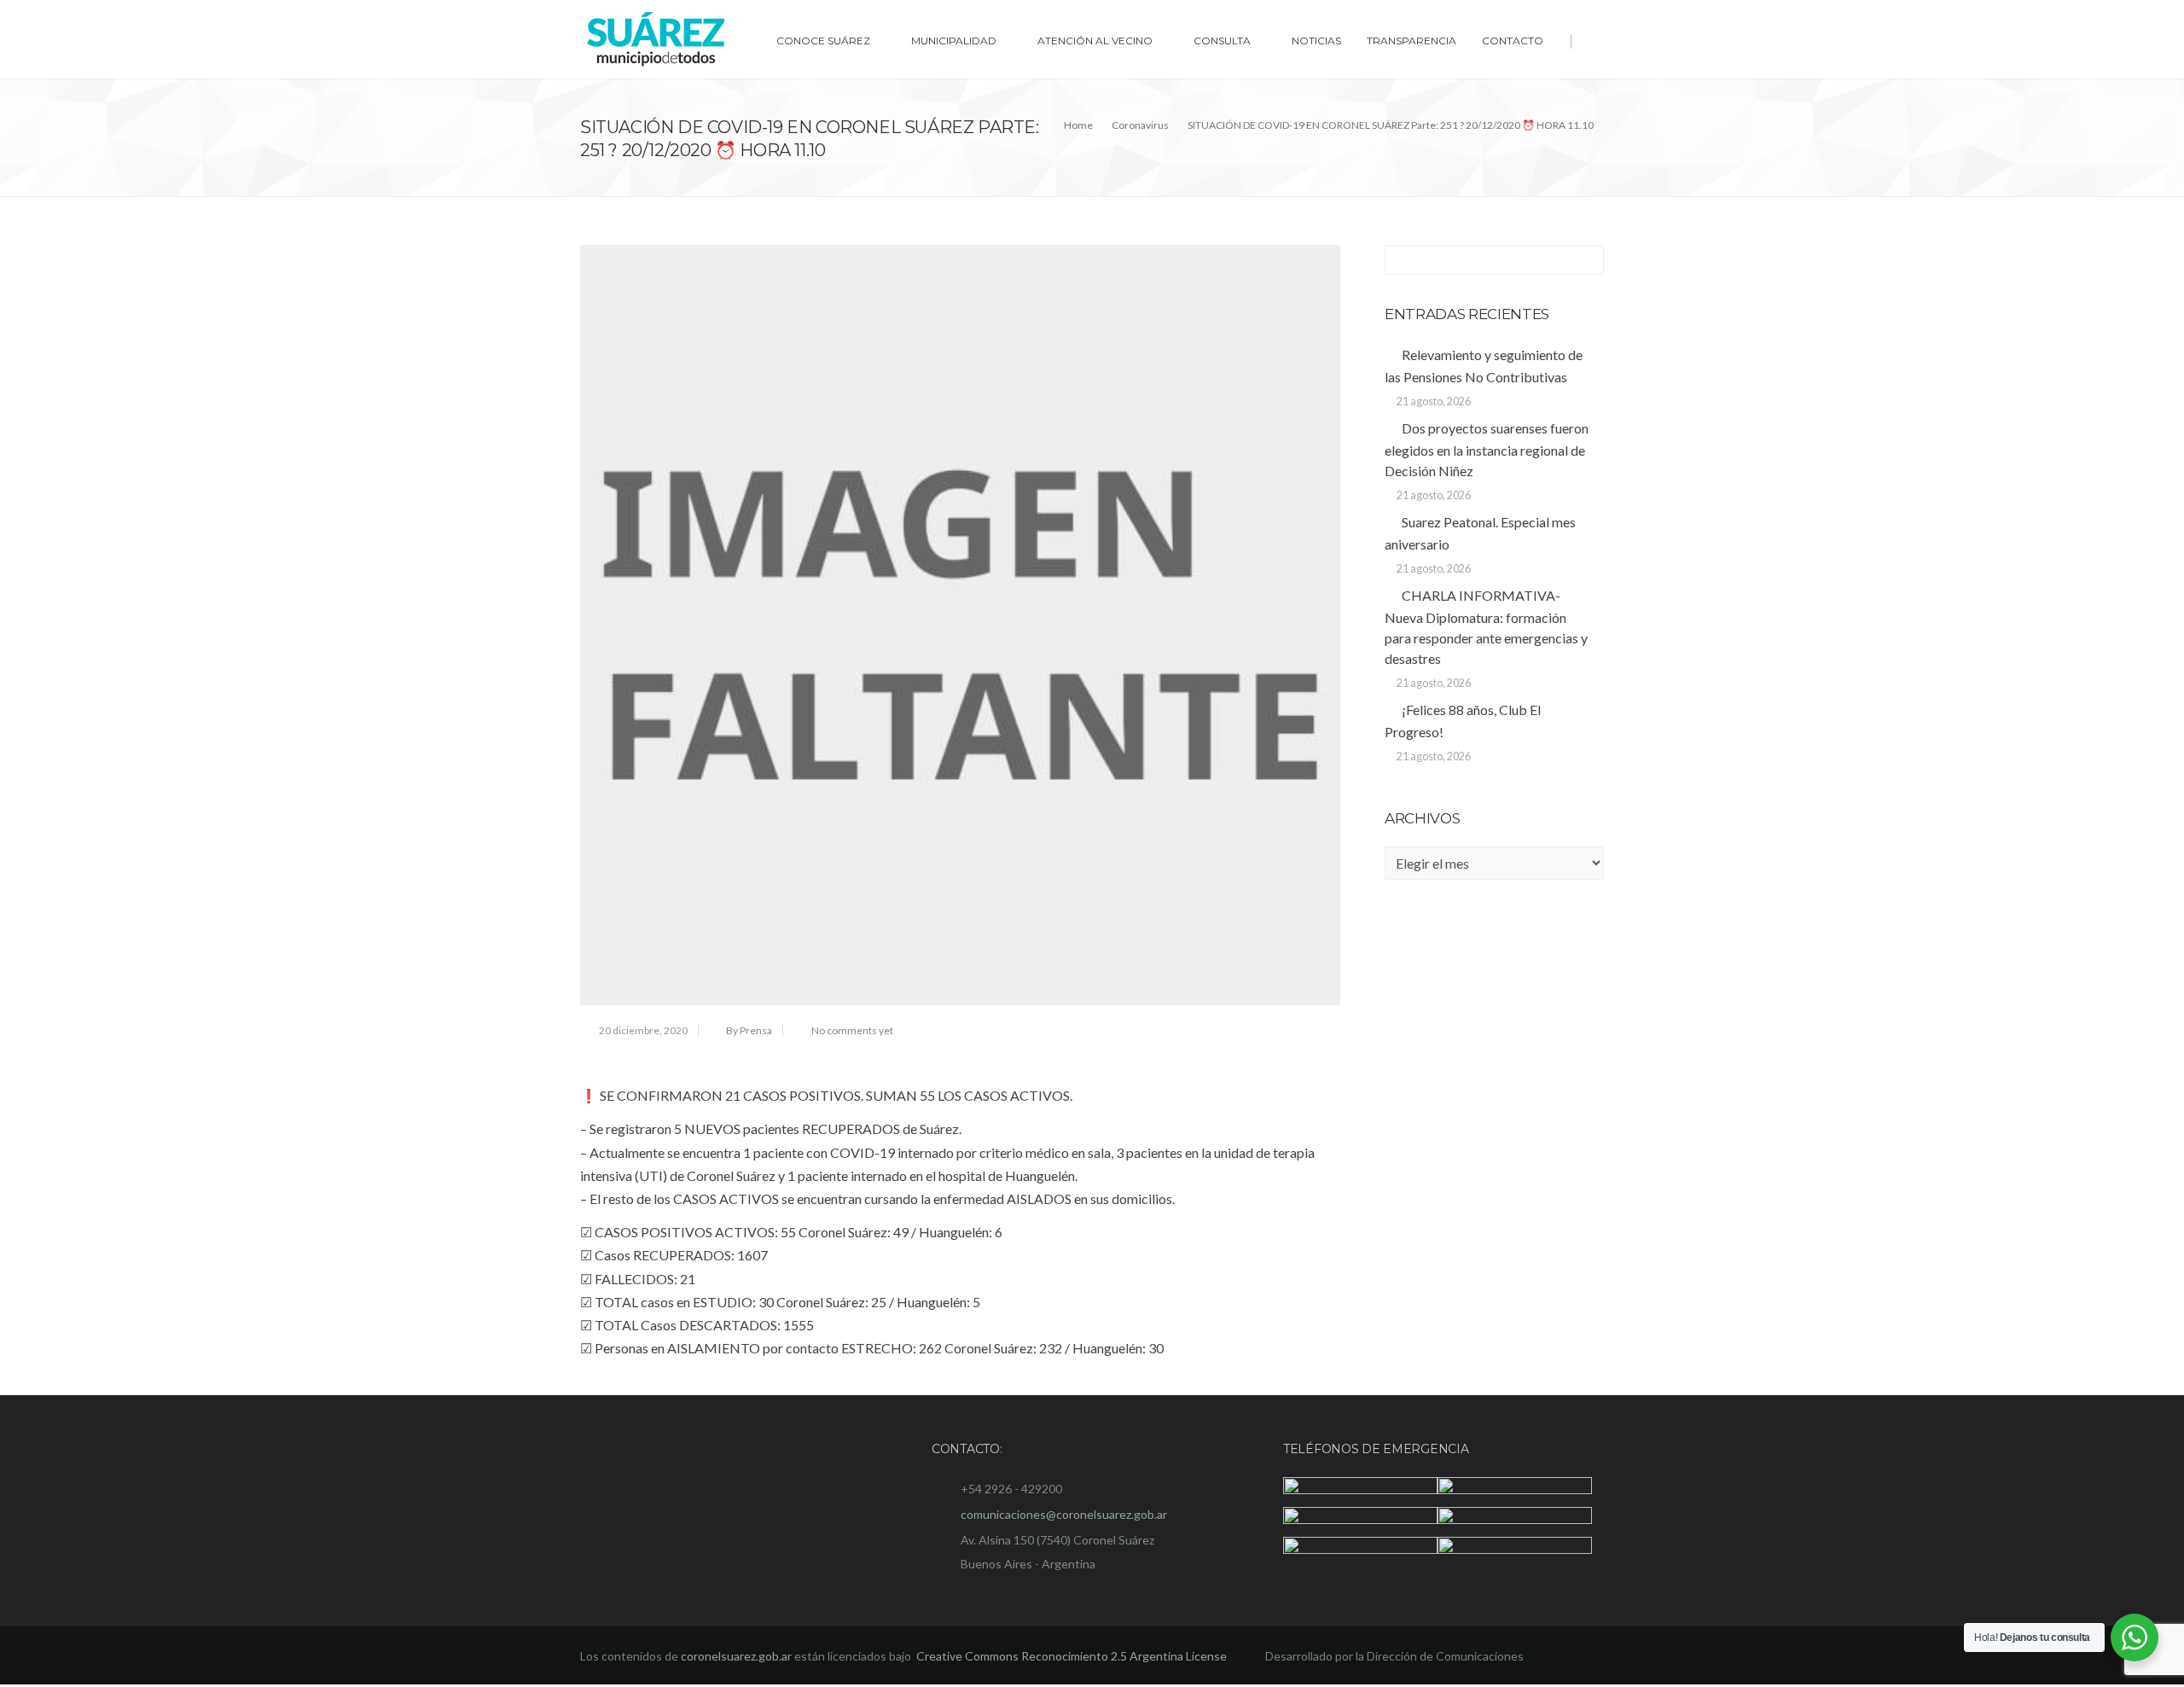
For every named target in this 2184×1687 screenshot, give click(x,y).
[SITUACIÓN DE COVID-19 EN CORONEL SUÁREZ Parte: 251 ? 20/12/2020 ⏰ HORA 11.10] (960, 625)
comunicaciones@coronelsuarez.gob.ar (1064, 1514)
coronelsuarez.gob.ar (736, 1658)
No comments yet (852, 1030)
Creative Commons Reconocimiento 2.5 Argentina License (1073, 1658)
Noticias (1316, 41)
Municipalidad (954, 41)
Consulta (1222, 41)
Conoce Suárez (823, 41)
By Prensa (749, 1030)
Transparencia (1411, 41)
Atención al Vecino (1095, 41)
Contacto (1513, 41)
